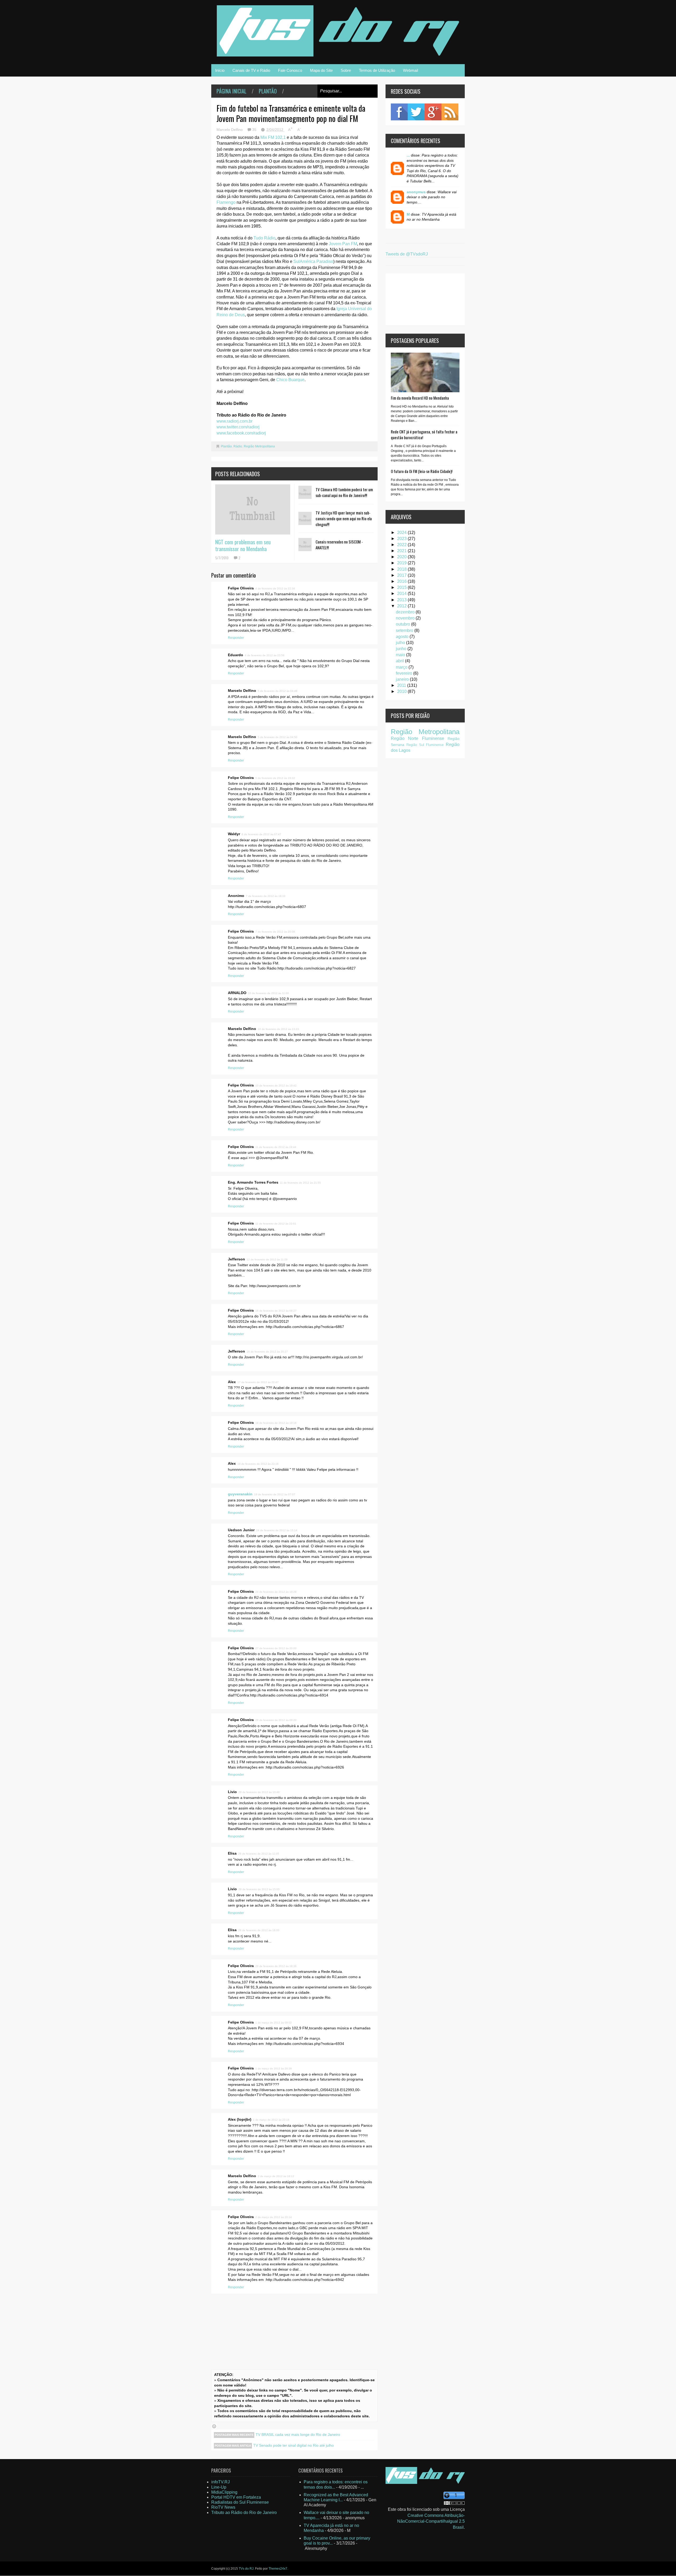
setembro (405, 630)
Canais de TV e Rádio (251, 70)
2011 (402, 685)
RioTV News (223, 2507)
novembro (406, 618)
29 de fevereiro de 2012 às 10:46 (259, 1792)
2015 (402, 587)
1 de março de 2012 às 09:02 (274, 2023)
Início (220, 70)
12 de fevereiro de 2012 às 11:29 (267, 1259)
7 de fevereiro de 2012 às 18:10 (266, 896)
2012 (402, 606)
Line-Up (219, 2487)
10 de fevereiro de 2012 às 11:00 (268, 993)
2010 (402, 691)
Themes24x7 (278, 2569)
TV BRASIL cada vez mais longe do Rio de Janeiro (298, 2435)
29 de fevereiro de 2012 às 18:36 (276, 1966)
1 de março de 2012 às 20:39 (274, 2069)
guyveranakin (240, 1494)
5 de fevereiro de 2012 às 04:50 (278, 737)
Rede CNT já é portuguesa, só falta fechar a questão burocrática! (424, 434)
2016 (402, 581)
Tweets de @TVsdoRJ (407, 254)
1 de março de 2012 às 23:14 (271, 2120)
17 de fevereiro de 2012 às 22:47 (258, 1382)
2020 (402, 557)
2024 (402, 533)
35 (255, 130)
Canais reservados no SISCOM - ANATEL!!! (339, 545)
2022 (402, 545)
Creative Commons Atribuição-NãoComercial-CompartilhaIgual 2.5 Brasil (431, 2521)
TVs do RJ (246, 2569)
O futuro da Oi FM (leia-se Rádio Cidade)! (422, 471)
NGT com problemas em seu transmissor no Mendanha (243, 545)
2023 (402, 539)
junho (402, 649)
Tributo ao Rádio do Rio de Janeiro (244, 2513)
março (402, 667)
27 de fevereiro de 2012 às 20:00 (276, 1648)
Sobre (346, 70)
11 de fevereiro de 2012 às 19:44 (276, 1147)
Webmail (410, 70)
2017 (402, 575)
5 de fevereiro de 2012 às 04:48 (278, 691)
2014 (402, 594)
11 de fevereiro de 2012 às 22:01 (276, 1224)
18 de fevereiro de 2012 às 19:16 (276, 1423)
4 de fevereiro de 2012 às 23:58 (265, 655)
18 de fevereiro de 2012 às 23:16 (258, 1464)
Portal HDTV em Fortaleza (236, 2497)
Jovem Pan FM (343, 244)
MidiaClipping (224, 2492)
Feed (450, 112)
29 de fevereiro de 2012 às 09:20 (276, 1720)
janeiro (403, 679)
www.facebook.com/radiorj (241, 433)
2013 (402, 600)
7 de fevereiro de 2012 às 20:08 (275, 932)
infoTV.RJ (220, 2482)
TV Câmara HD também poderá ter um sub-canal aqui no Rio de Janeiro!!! (344, 492)
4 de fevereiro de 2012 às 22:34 (275, 589)
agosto (403, 637)
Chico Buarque (290, 380)
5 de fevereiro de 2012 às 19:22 (275, 778)
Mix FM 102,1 (273, 137)
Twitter (416, 112)
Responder (236, 638)
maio (401, 655)
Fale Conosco (290, 70)
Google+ (433, 112)
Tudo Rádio (264, 238)
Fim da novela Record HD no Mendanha (420, 398)
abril (400, 661)
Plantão (268, 91)
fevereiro (405, 673)
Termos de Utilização (377, 70)
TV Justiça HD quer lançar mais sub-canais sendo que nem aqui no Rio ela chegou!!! (344, 518)
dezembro (406, 612)
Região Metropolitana (259, 446)
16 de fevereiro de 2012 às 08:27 (276, 1311)
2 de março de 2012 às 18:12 (276, 2176)
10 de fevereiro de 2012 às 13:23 (278, 1029)
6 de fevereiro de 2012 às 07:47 (261, 834)
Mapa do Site (321, 70)
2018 (402, 569)
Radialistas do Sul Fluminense (240, 2502)
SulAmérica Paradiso (313, 261)
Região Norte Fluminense (417, 738)
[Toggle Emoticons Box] (214, 2426)
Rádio (238, 446)
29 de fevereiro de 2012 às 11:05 (259, 1854)
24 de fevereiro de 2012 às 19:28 (276, 1592)
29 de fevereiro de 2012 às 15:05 (259, 1889)
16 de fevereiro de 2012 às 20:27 (267, 1352)
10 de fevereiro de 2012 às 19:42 (276, 1086)
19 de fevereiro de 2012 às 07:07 (275, 1494)
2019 (402, 563)
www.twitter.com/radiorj (238, 427)
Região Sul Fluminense (425, 745)
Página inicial (231, 91)
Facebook (399, 112)
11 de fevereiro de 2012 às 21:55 (300, 1183)
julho (401, 643)
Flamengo (226, 202)
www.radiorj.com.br (234, 421)
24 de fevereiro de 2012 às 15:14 (277, 1530)
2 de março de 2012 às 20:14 (274, 2217)
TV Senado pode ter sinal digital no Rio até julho (294, 2445)
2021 (402, 551)
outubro (403, 624)
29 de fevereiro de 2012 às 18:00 (259, 1930)
